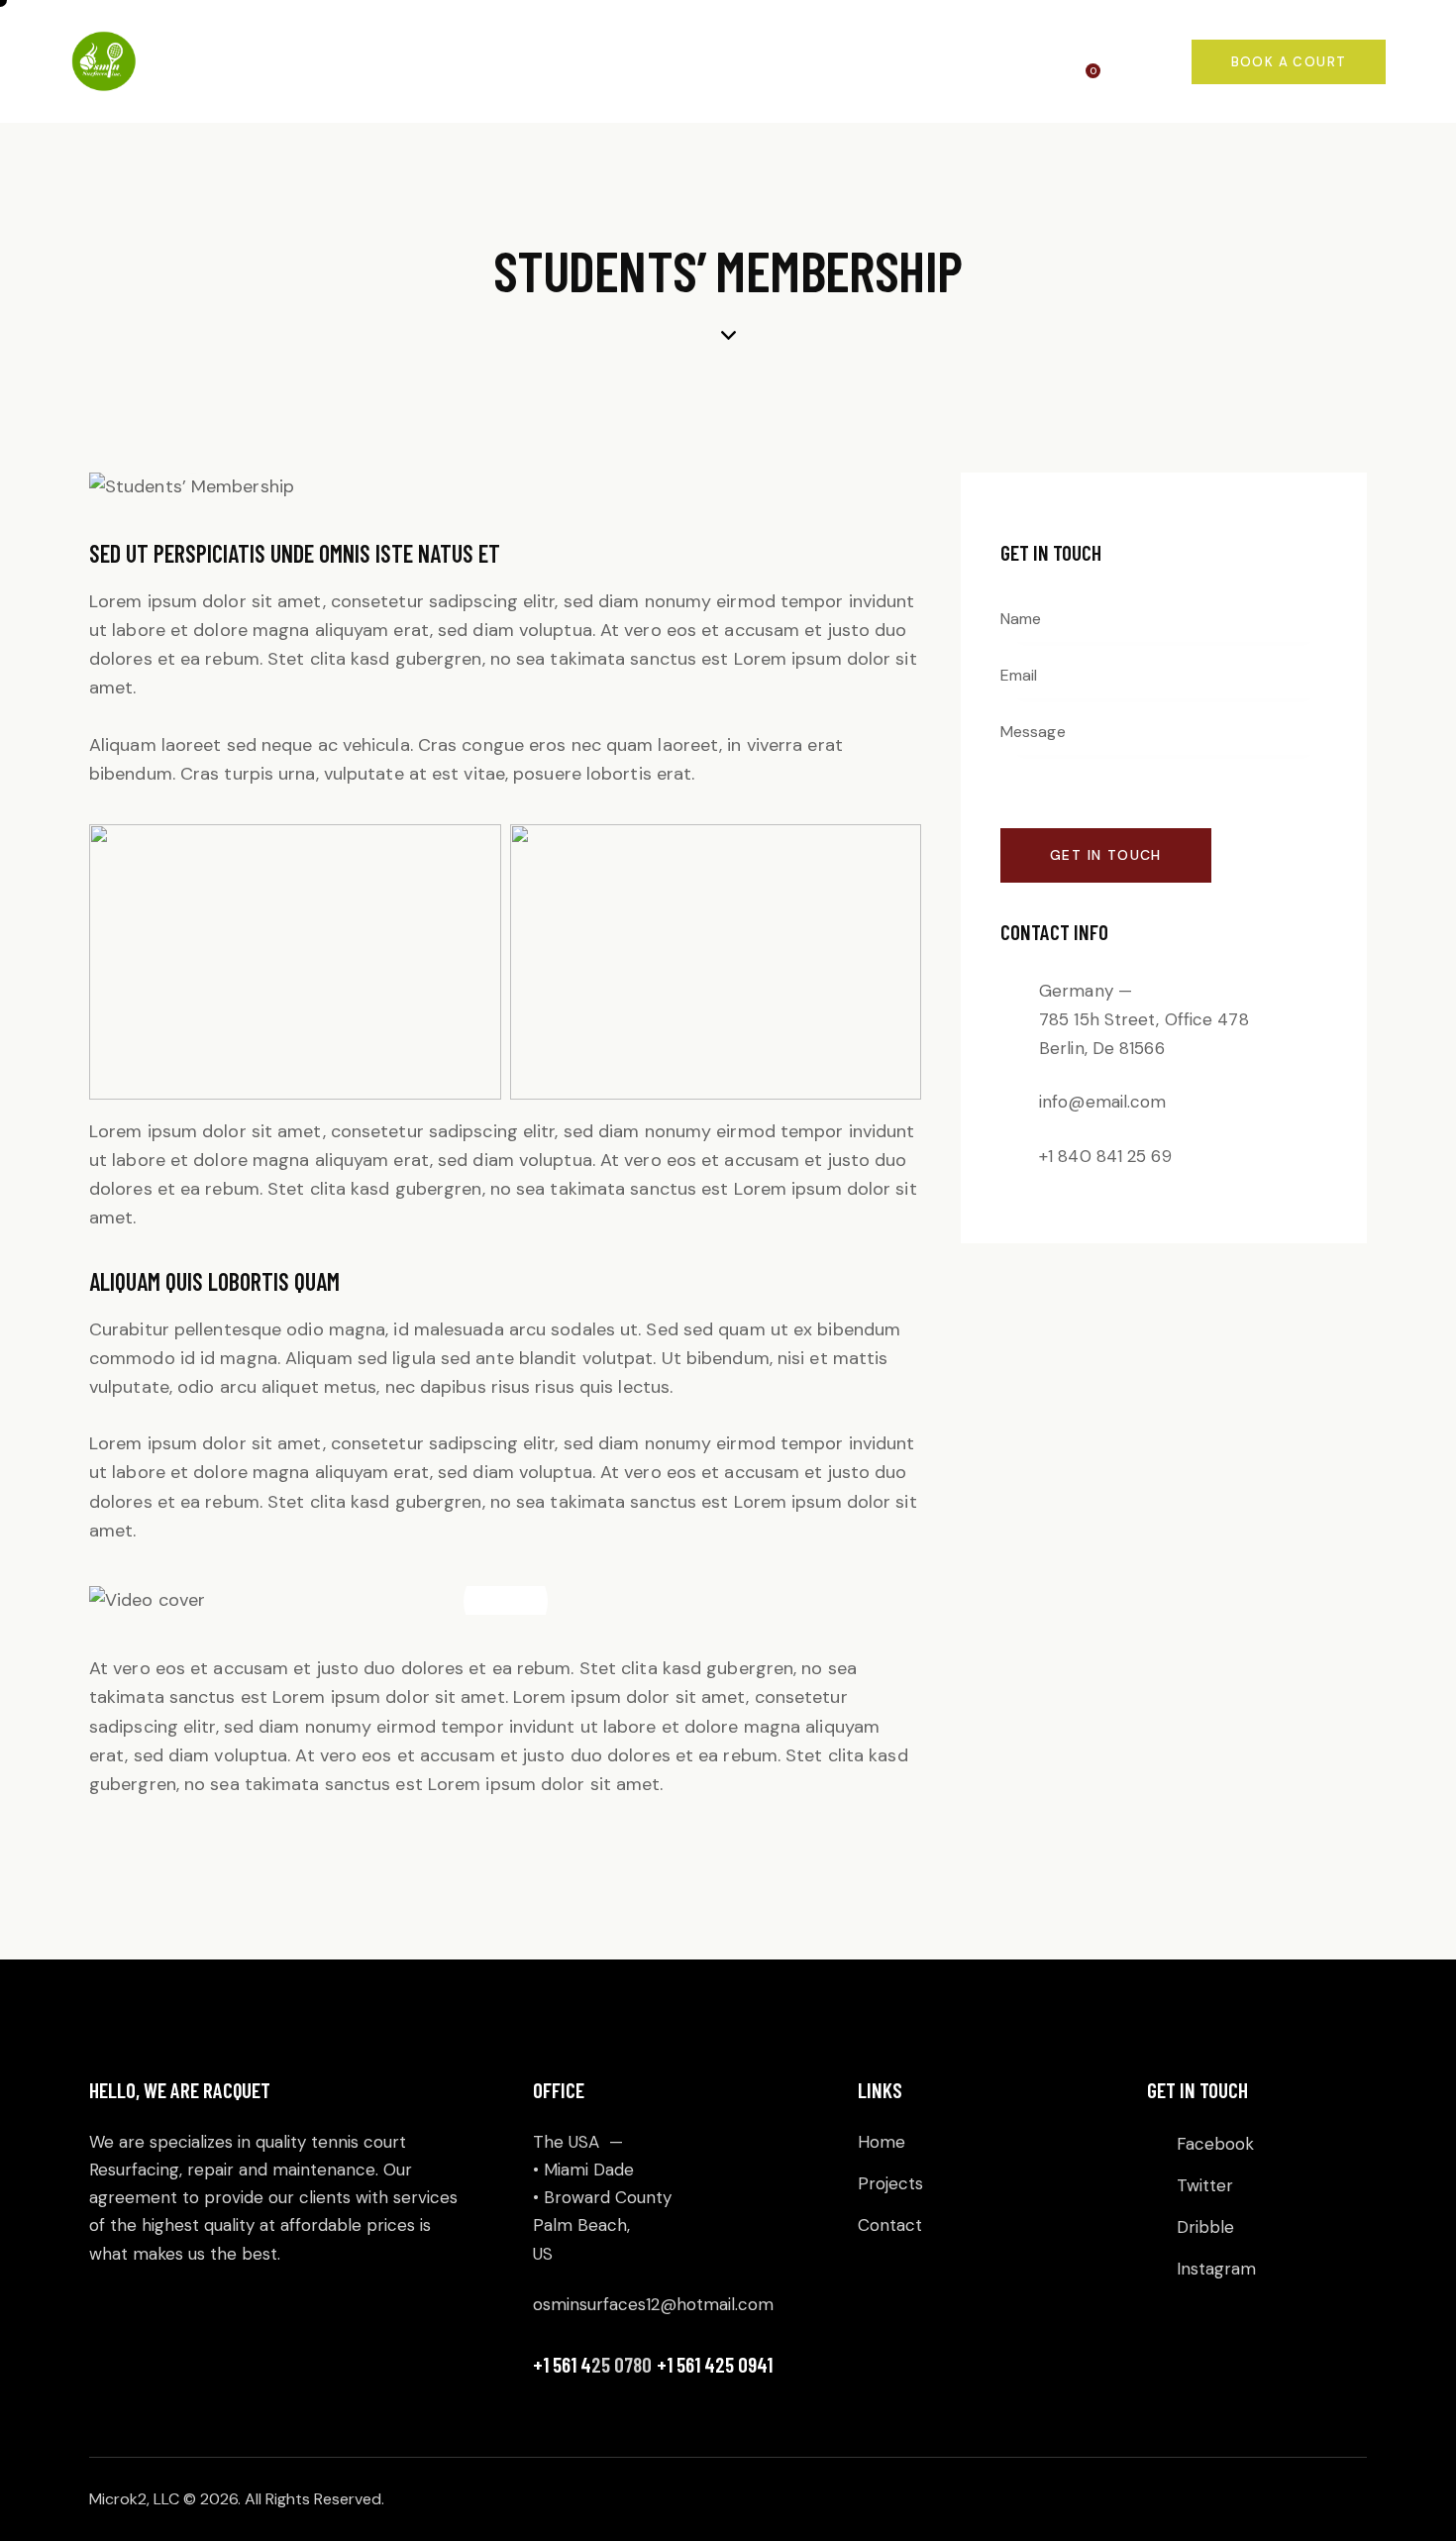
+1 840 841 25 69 (1105, 1155)
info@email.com (1102, 1102)
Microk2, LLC (134, 2499)
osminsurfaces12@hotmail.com (653, 2304)
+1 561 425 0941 (715, 2364)
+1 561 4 (562, 2364)
